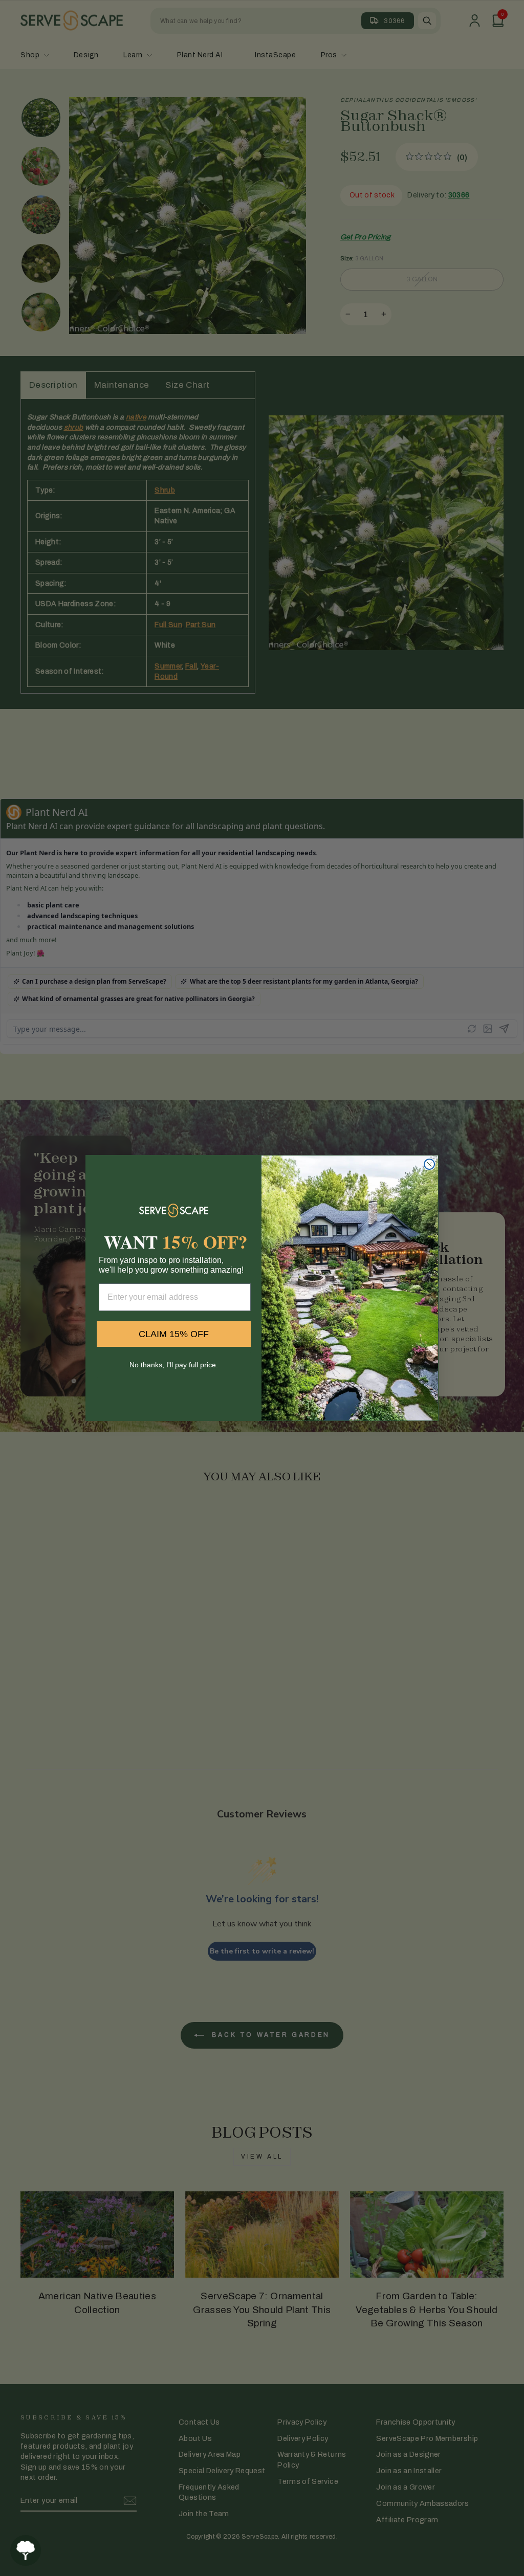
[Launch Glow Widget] (26, 2550)
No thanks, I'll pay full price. (174, 1365)
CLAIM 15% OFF (174, 1334)
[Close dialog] (429, 1164)
